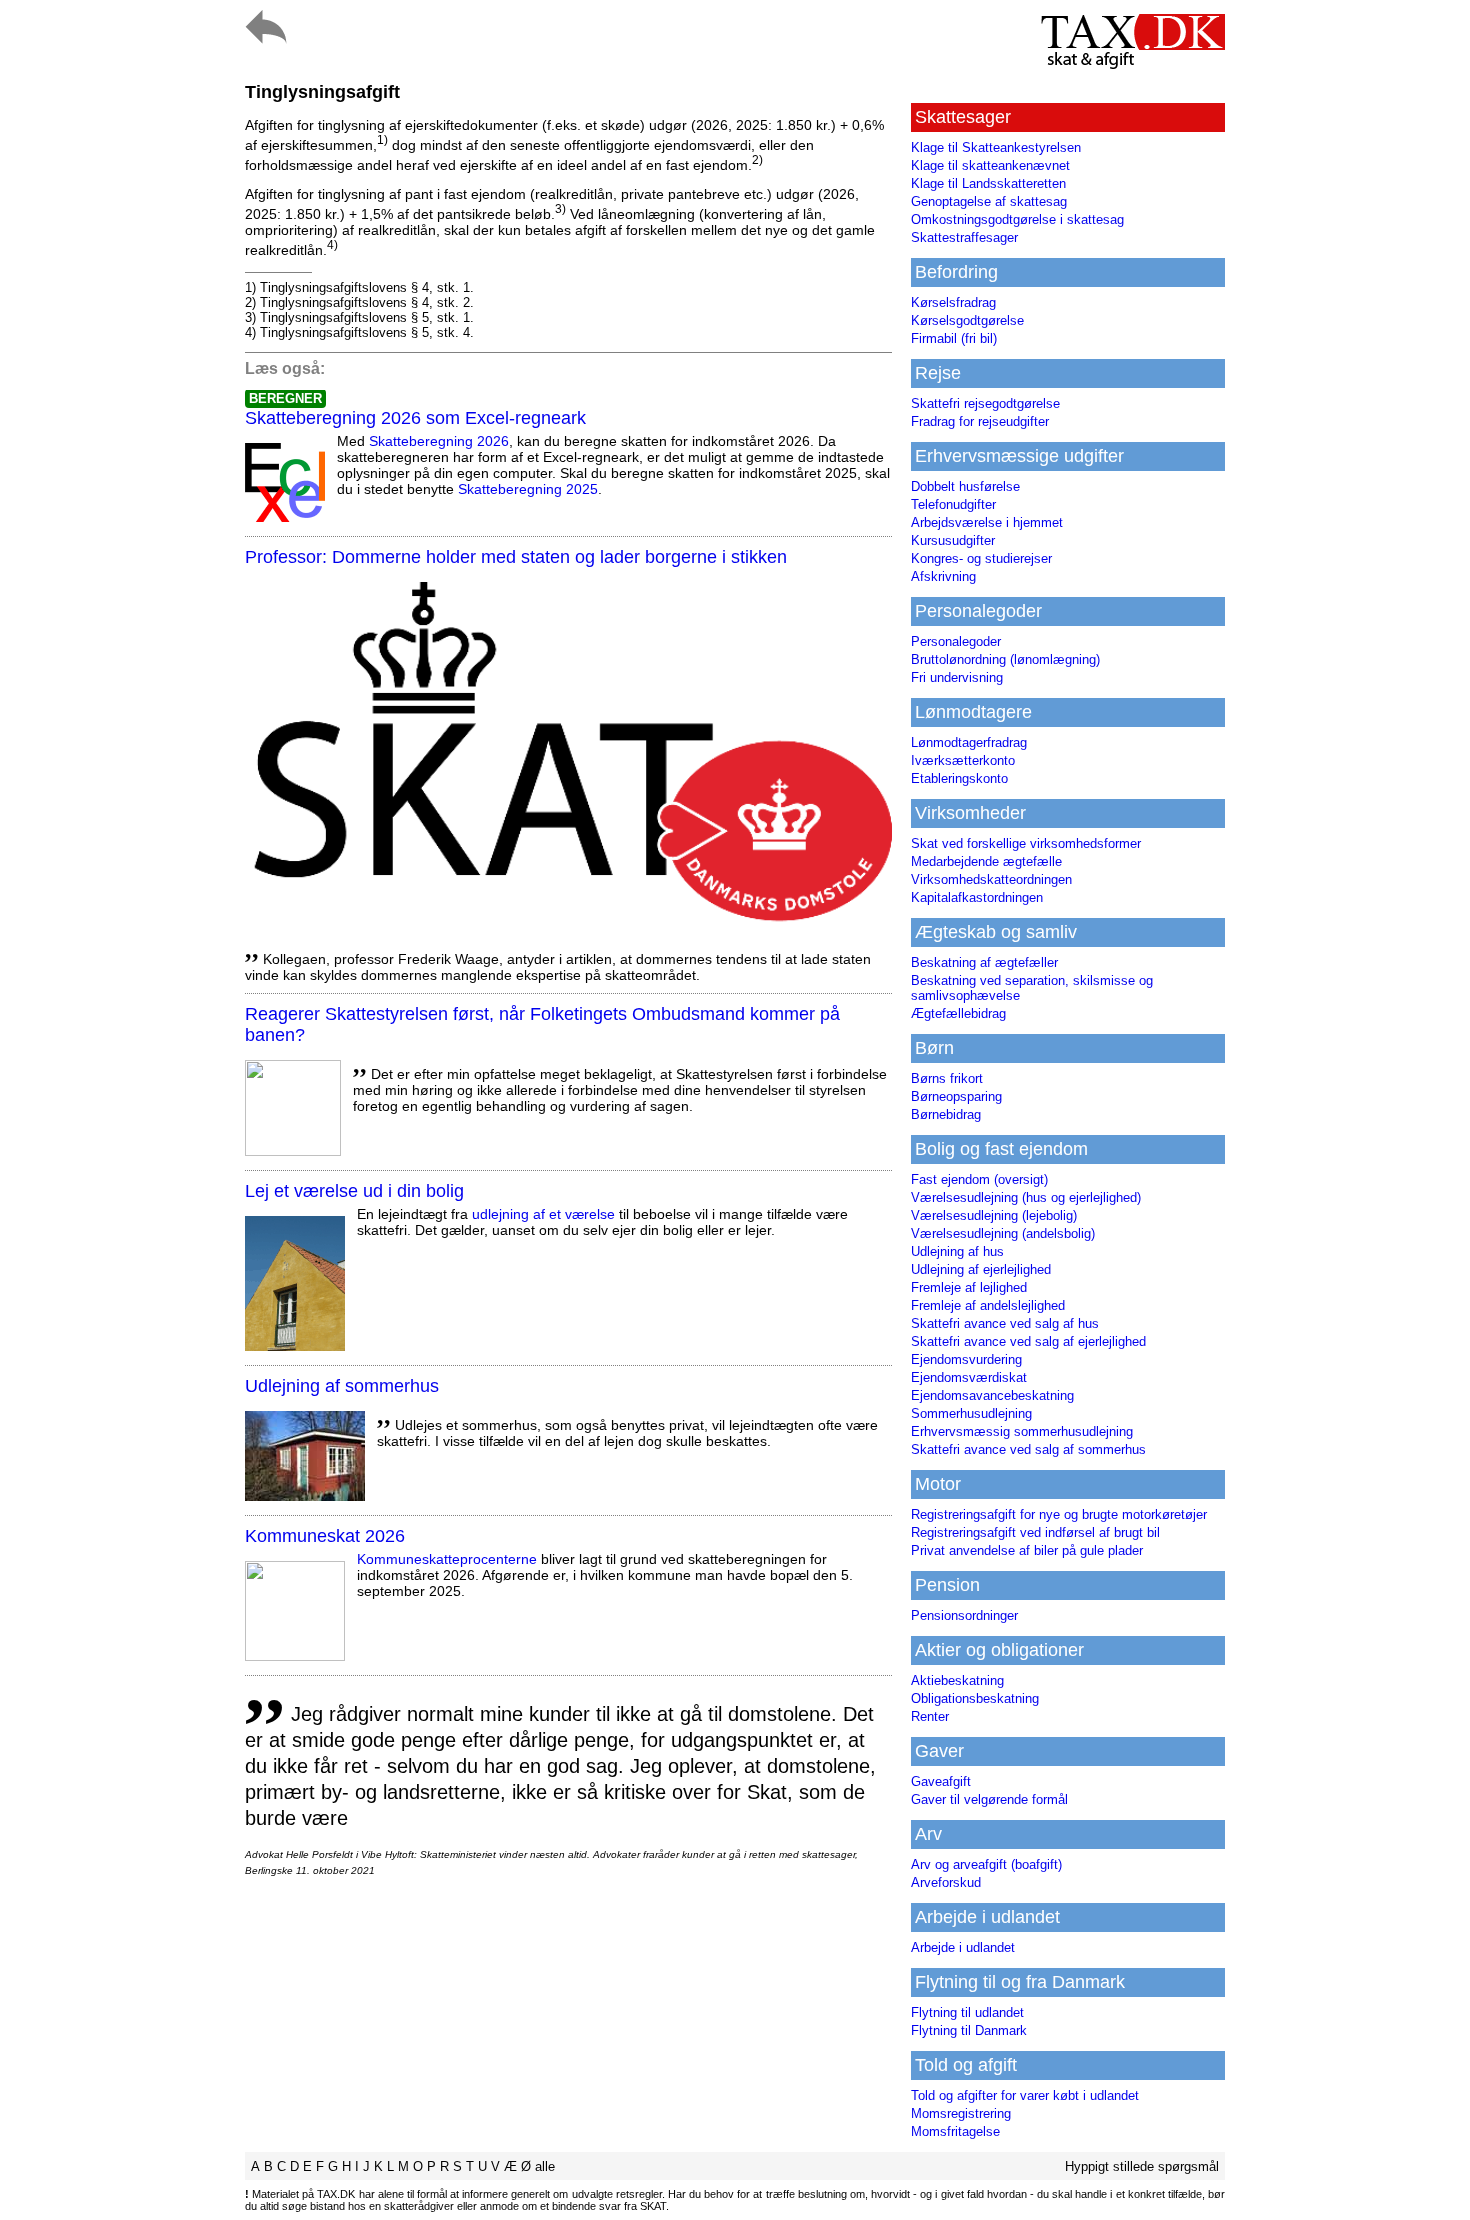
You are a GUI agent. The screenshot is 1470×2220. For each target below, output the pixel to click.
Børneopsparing (956, 1096)
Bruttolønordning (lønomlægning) (1005, 659)
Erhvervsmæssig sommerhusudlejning (1022, 1431)
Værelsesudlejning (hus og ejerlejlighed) (1026, 1197)
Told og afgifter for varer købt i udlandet (1025, 2095)
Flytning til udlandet (967, 2012)
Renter (930, 1716)
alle (545, 2166)
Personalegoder (956, 641)
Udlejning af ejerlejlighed (981, 1269)
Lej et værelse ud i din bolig (354, 1191)
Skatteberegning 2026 (439, 441)
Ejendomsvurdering (966, 1359)
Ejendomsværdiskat (969, 1377)
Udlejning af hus (957, 1251)
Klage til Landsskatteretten (988, 183)
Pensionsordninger (964, 1615)
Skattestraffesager (964, 237)
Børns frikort (947, 1078)
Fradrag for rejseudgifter (980, 421)
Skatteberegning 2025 (528, 489)
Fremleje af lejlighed (969, 1287)
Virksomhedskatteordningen (991, 879)
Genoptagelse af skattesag (989, 201)
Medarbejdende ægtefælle (986, 861)
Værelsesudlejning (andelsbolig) (1003, 1233)
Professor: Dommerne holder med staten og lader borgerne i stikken (516, 557)
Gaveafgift (941, 1781)
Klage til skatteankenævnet (990, 165)
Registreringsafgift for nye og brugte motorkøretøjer (1059, 1514)
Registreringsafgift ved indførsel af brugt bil (1035, 1532)
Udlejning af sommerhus (342, 1386)
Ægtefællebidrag (958, 1013)
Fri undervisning (957, 677)
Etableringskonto (959, 778)
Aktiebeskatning (957, 1680)
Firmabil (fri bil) (954, 338)
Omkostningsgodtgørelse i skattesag (1017, 219)
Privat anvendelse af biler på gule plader (1027, 1550)
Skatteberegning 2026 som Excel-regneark (415, 418)
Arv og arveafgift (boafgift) (986, 1864)
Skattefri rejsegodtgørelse (985, 403)
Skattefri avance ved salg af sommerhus (1028, 1449)
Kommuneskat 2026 (325, 1536)
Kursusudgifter (953, 540)
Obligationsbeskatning (975, 1698)
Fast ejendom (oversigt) (979, 1179)
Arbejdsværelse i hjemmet (987, 522)
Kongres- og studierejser (981, 558)
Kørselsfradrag (953, 302)
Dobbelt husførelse (965, 486)
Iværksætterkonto (963, 760)
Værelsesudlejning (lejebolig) (994, 1215)
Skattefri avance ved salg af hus (1005, 1323)
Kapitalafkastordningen (977, 897)
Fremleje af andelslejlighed (988, 1305)
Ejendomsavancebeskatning (992, 1395)
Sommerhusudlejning (971, 1413)
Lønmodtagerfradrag (969, 742)
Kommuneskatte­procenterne (447, 1559)
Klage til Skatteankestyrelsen (996, 147)
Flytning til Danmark (969, 2030)
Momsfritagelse (955, 2131)
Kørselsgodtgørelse (967, 320)
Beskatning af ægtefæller (984, 962)
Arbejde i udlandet (963, 1947)
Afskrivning (943, 576)
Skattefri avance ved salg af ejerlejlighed (1028, 1341)
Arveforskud (946, 1882)
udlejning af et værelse (543, 1214)
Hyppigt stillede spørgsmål (1142, 2166)
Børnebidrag (946, 1114)
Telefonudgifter (953, 504)
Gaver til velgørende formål (989, 1799)
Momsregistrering (961, 2113)
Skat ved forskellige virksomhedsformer (1026, 843)
